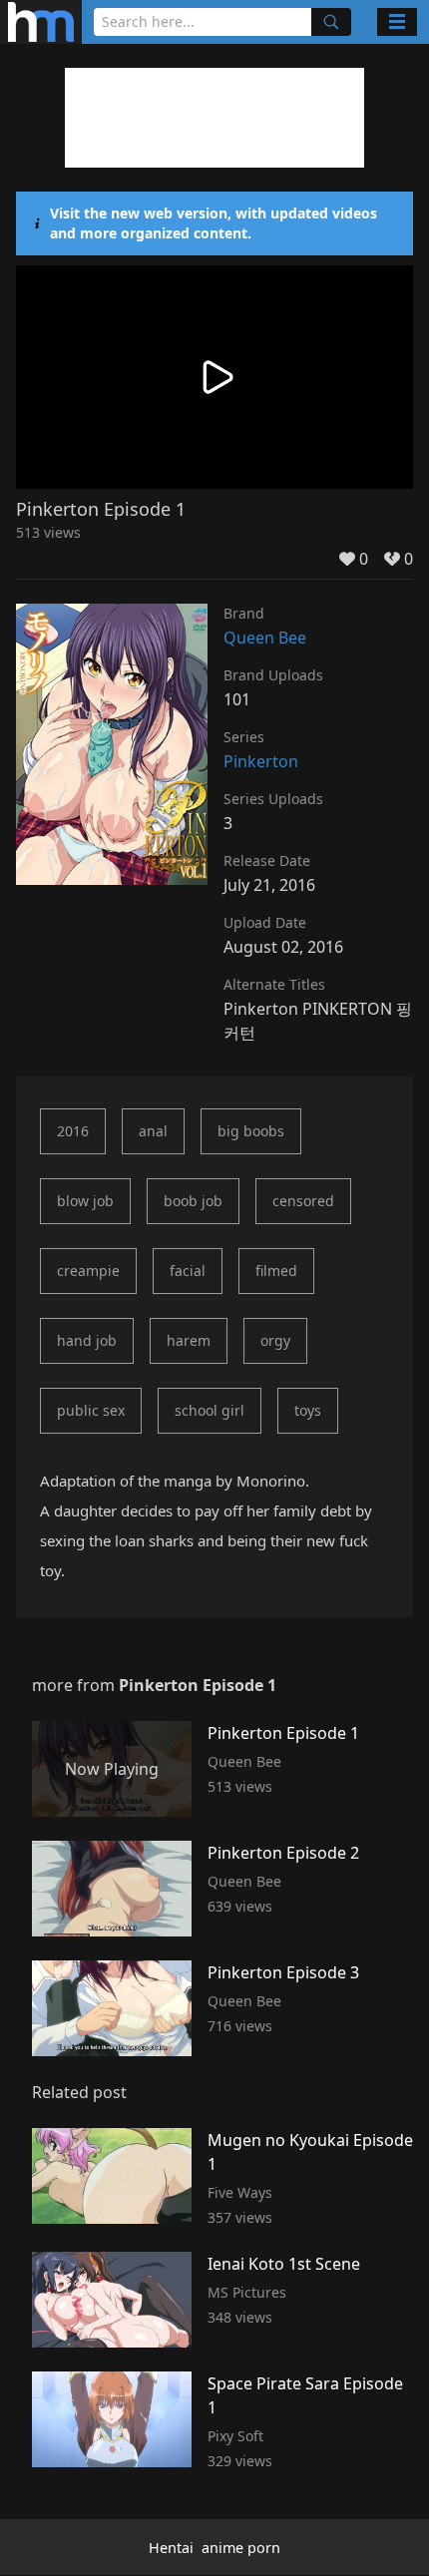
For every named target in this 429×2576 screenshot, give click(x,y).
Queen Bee (265, 638)
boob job (193, 1201)
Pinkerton (261, 761)
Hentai (171, 2548)
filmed (276, 1271)
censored (303, 1201)
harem (189, 1340)
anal (153, 1131)
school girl (210, 1410)
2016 (73, 1131)
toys (308, 1410)
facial (188, 1271)
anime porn (241, 2548)
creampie (88, 1271)
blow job (85, 1201)
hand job (87, 1340)
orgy (275, 1340)
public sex (91, 1410)
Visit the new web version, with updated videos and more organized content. (214, 223)
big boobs (251, 1131)
